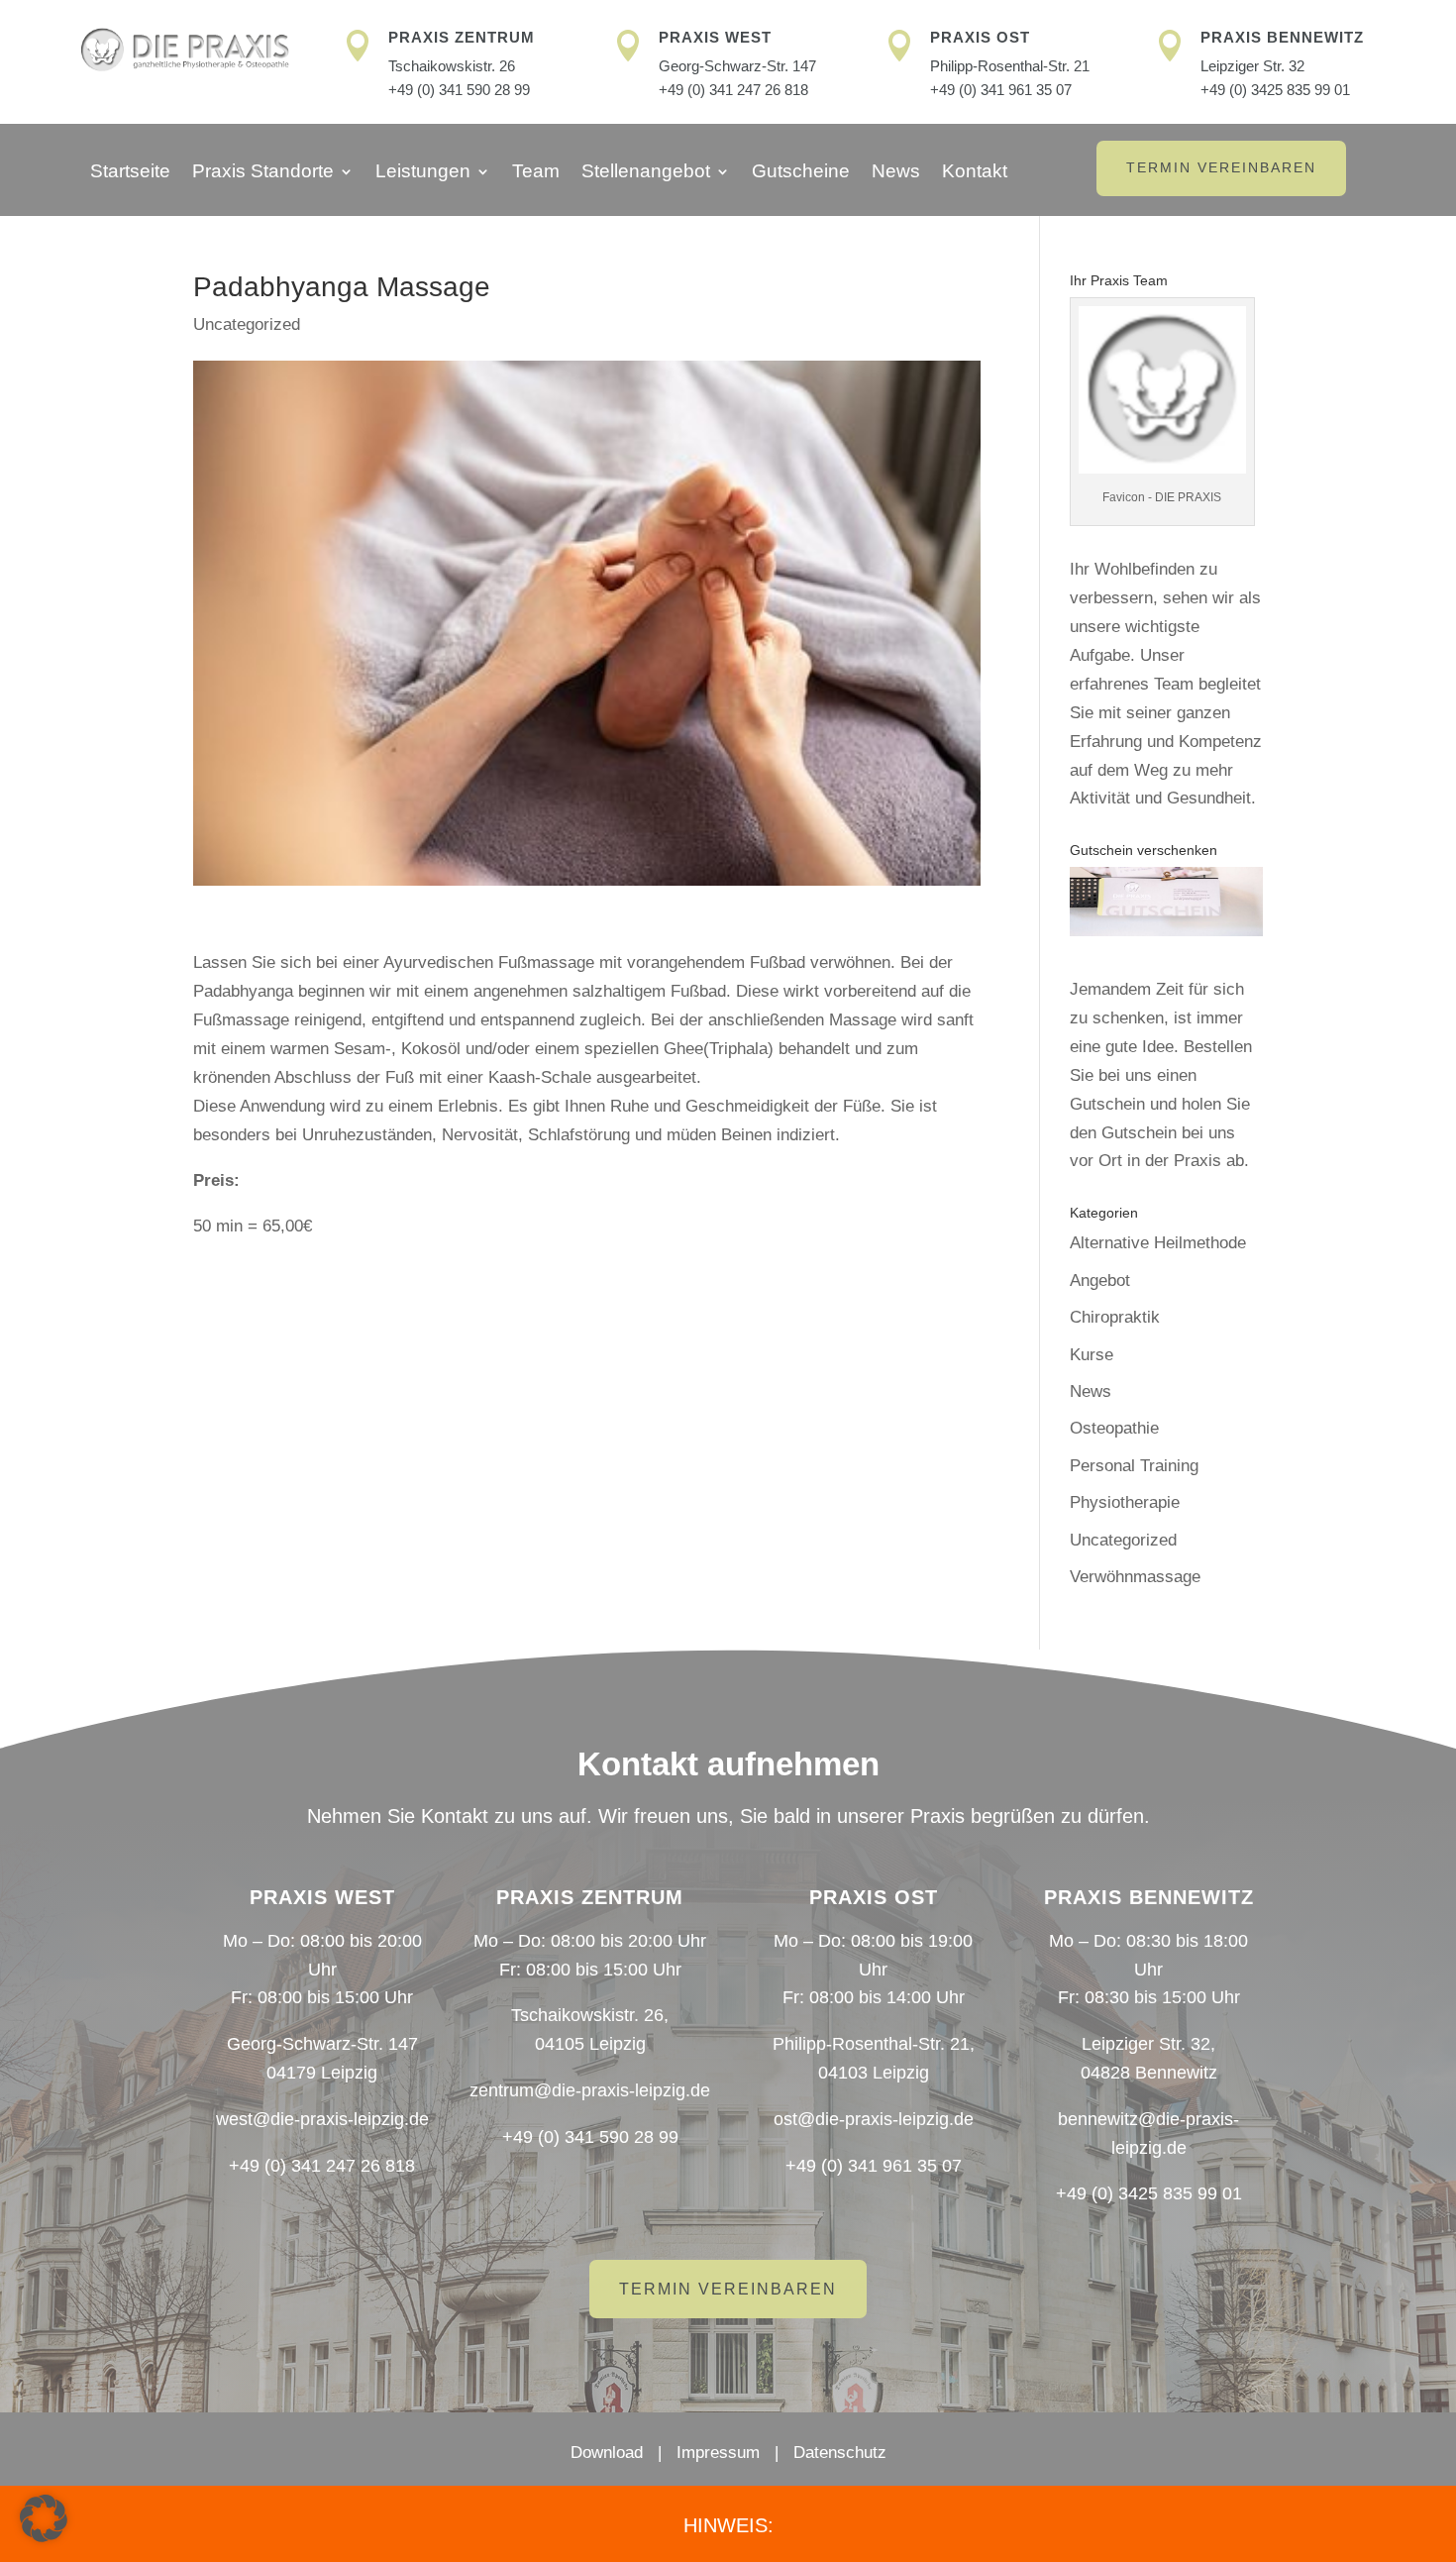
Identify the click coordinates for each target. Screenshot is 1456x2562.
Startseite (130, 173)
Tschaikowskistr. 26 (452, 66)
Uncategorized (247, 324)
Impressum (718, 2453)
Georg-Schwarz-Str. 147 (737, 66)
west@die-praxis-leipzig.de (322, 2119)
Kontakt (975, 173)
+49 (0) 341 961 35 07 (1001, 90)
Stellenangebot (646, 173)
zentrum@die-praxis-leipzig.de (590, 2090)
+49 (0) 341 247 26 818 (733, 90)
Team (536, 173)
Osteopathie (1114, 1428)
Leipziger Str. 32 (1252, 66)
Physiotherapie (1125, 1502)
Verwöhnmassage (1135, 1577)
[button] (44, 2518)
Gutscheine (801, 173)
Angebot (1100, 1281)
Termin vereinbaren (1221, 167)
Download (607, 2453)
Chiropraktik (1115, 1317)
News (896, 173)
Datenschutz (840, 2453)
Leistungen (423, 173)
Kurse (1092, 1355)
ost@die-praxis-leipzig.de (874, 2119)
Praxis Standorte (263, 173)
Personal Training (1134, 1466)
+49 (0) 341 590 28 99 (459, 90)
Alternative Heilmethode (1158, 1243)
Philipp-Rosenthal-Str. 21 (1010, 66)
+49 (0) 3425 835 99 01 (1275, 90)
